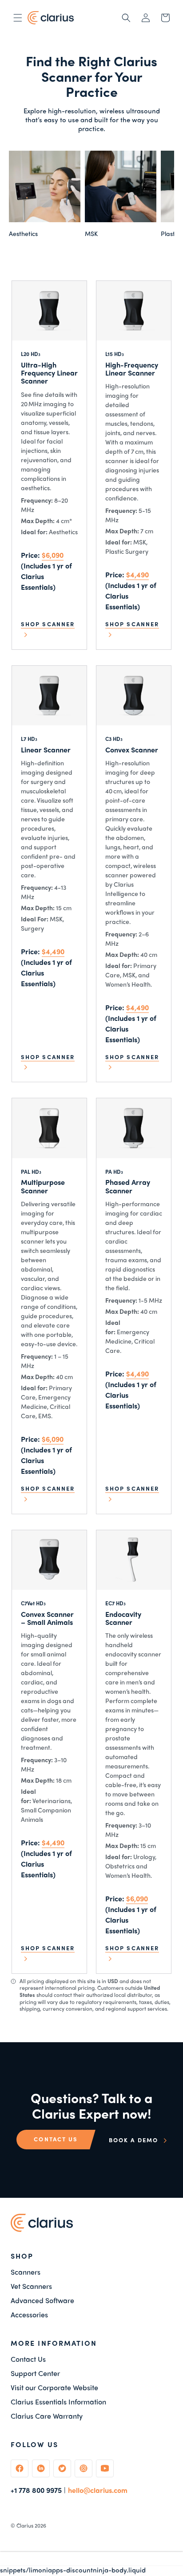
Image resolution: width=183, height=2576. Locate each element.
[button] (18, 18)
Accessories (29, 2315)
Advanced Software (42, 2300)
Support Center (35, 2373)
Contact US (56, 2139)
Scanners (26, 2272)
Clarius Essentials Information (58, 2402)
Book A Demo (135, 2140)
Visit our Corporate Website (54, 2388)
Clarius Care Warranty (47, 2416)
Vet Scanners (31, 2286)
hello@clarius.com (98, 2490)
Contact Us (28, 2359)
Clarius (25, 2525)
